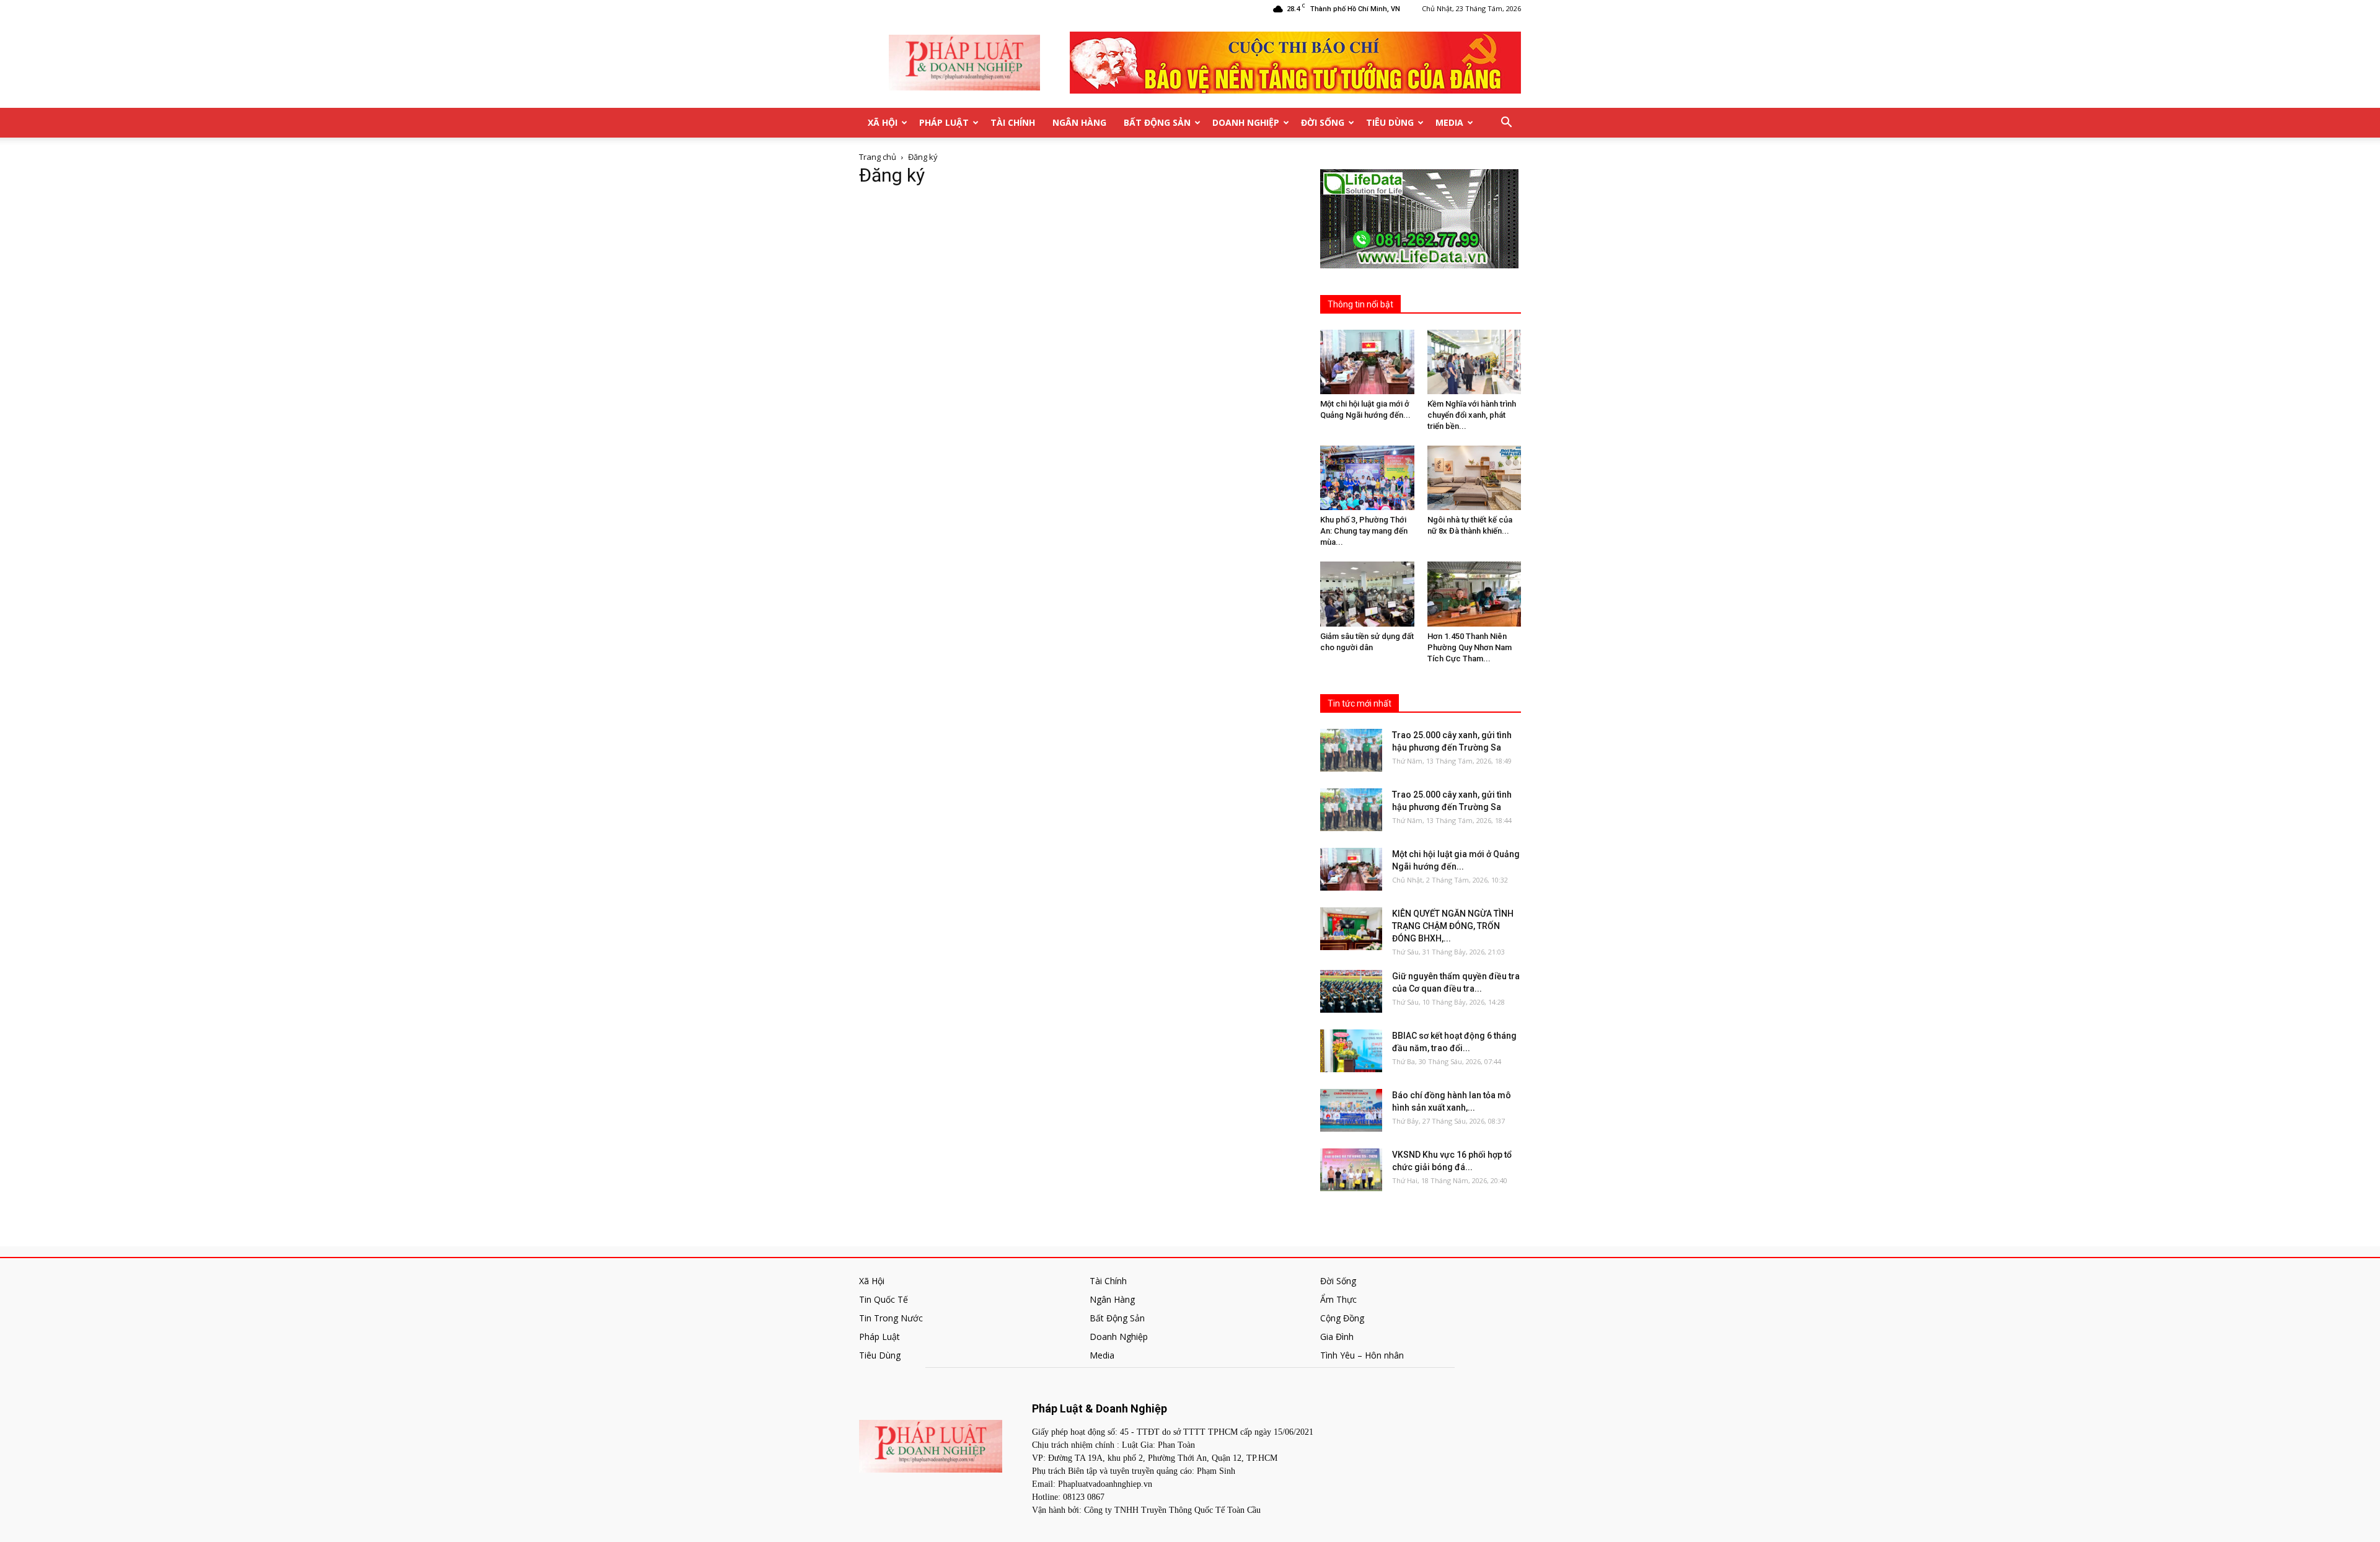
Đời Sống (1323, 122)
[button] (1506, 123)
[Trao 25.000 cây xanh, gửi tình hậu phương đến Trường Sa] (1351, 750)
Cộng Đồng (1342, 1318)
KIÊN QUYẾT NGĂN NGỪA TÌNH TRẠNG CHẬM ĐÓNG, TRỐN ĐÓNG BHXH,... (1453, 926)
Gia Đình (1337, 1337)
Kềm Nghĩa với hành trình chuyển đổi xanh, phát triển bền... (1472, 415)
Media (1449, 122)
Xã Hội (883, 122)
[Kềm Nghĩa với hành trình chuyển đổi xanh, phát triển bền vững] (1474, 362)
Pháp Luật (944, 122)
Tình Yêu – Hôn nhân (1362, 1355)
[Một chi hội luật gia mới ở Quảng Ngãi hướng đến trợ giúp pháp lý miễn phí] (1367, 362)
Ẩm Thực (1338, 1299)
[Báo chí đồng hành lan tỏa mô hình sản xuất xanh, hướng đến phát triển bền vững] (1351, 1110)
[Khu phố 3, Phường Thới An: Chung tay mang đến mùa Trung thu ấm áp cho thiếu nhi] (1367, 478)
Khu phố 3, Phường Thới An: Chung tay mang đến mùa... (1364, 531)
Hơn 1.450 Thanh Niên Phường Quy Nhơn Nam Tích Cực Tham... (1470, 647)
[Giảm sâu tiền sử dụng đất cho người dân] (1367, 594)
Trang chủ (878, 157)
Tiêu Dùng (1390, 122)
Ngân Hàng (1079, 122)
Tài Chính (1013, 122)
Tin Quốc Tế (884, 1299)
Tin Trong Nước (891, 1318)
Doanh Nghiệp (1246, 122)
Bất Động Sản (1157, 122)
